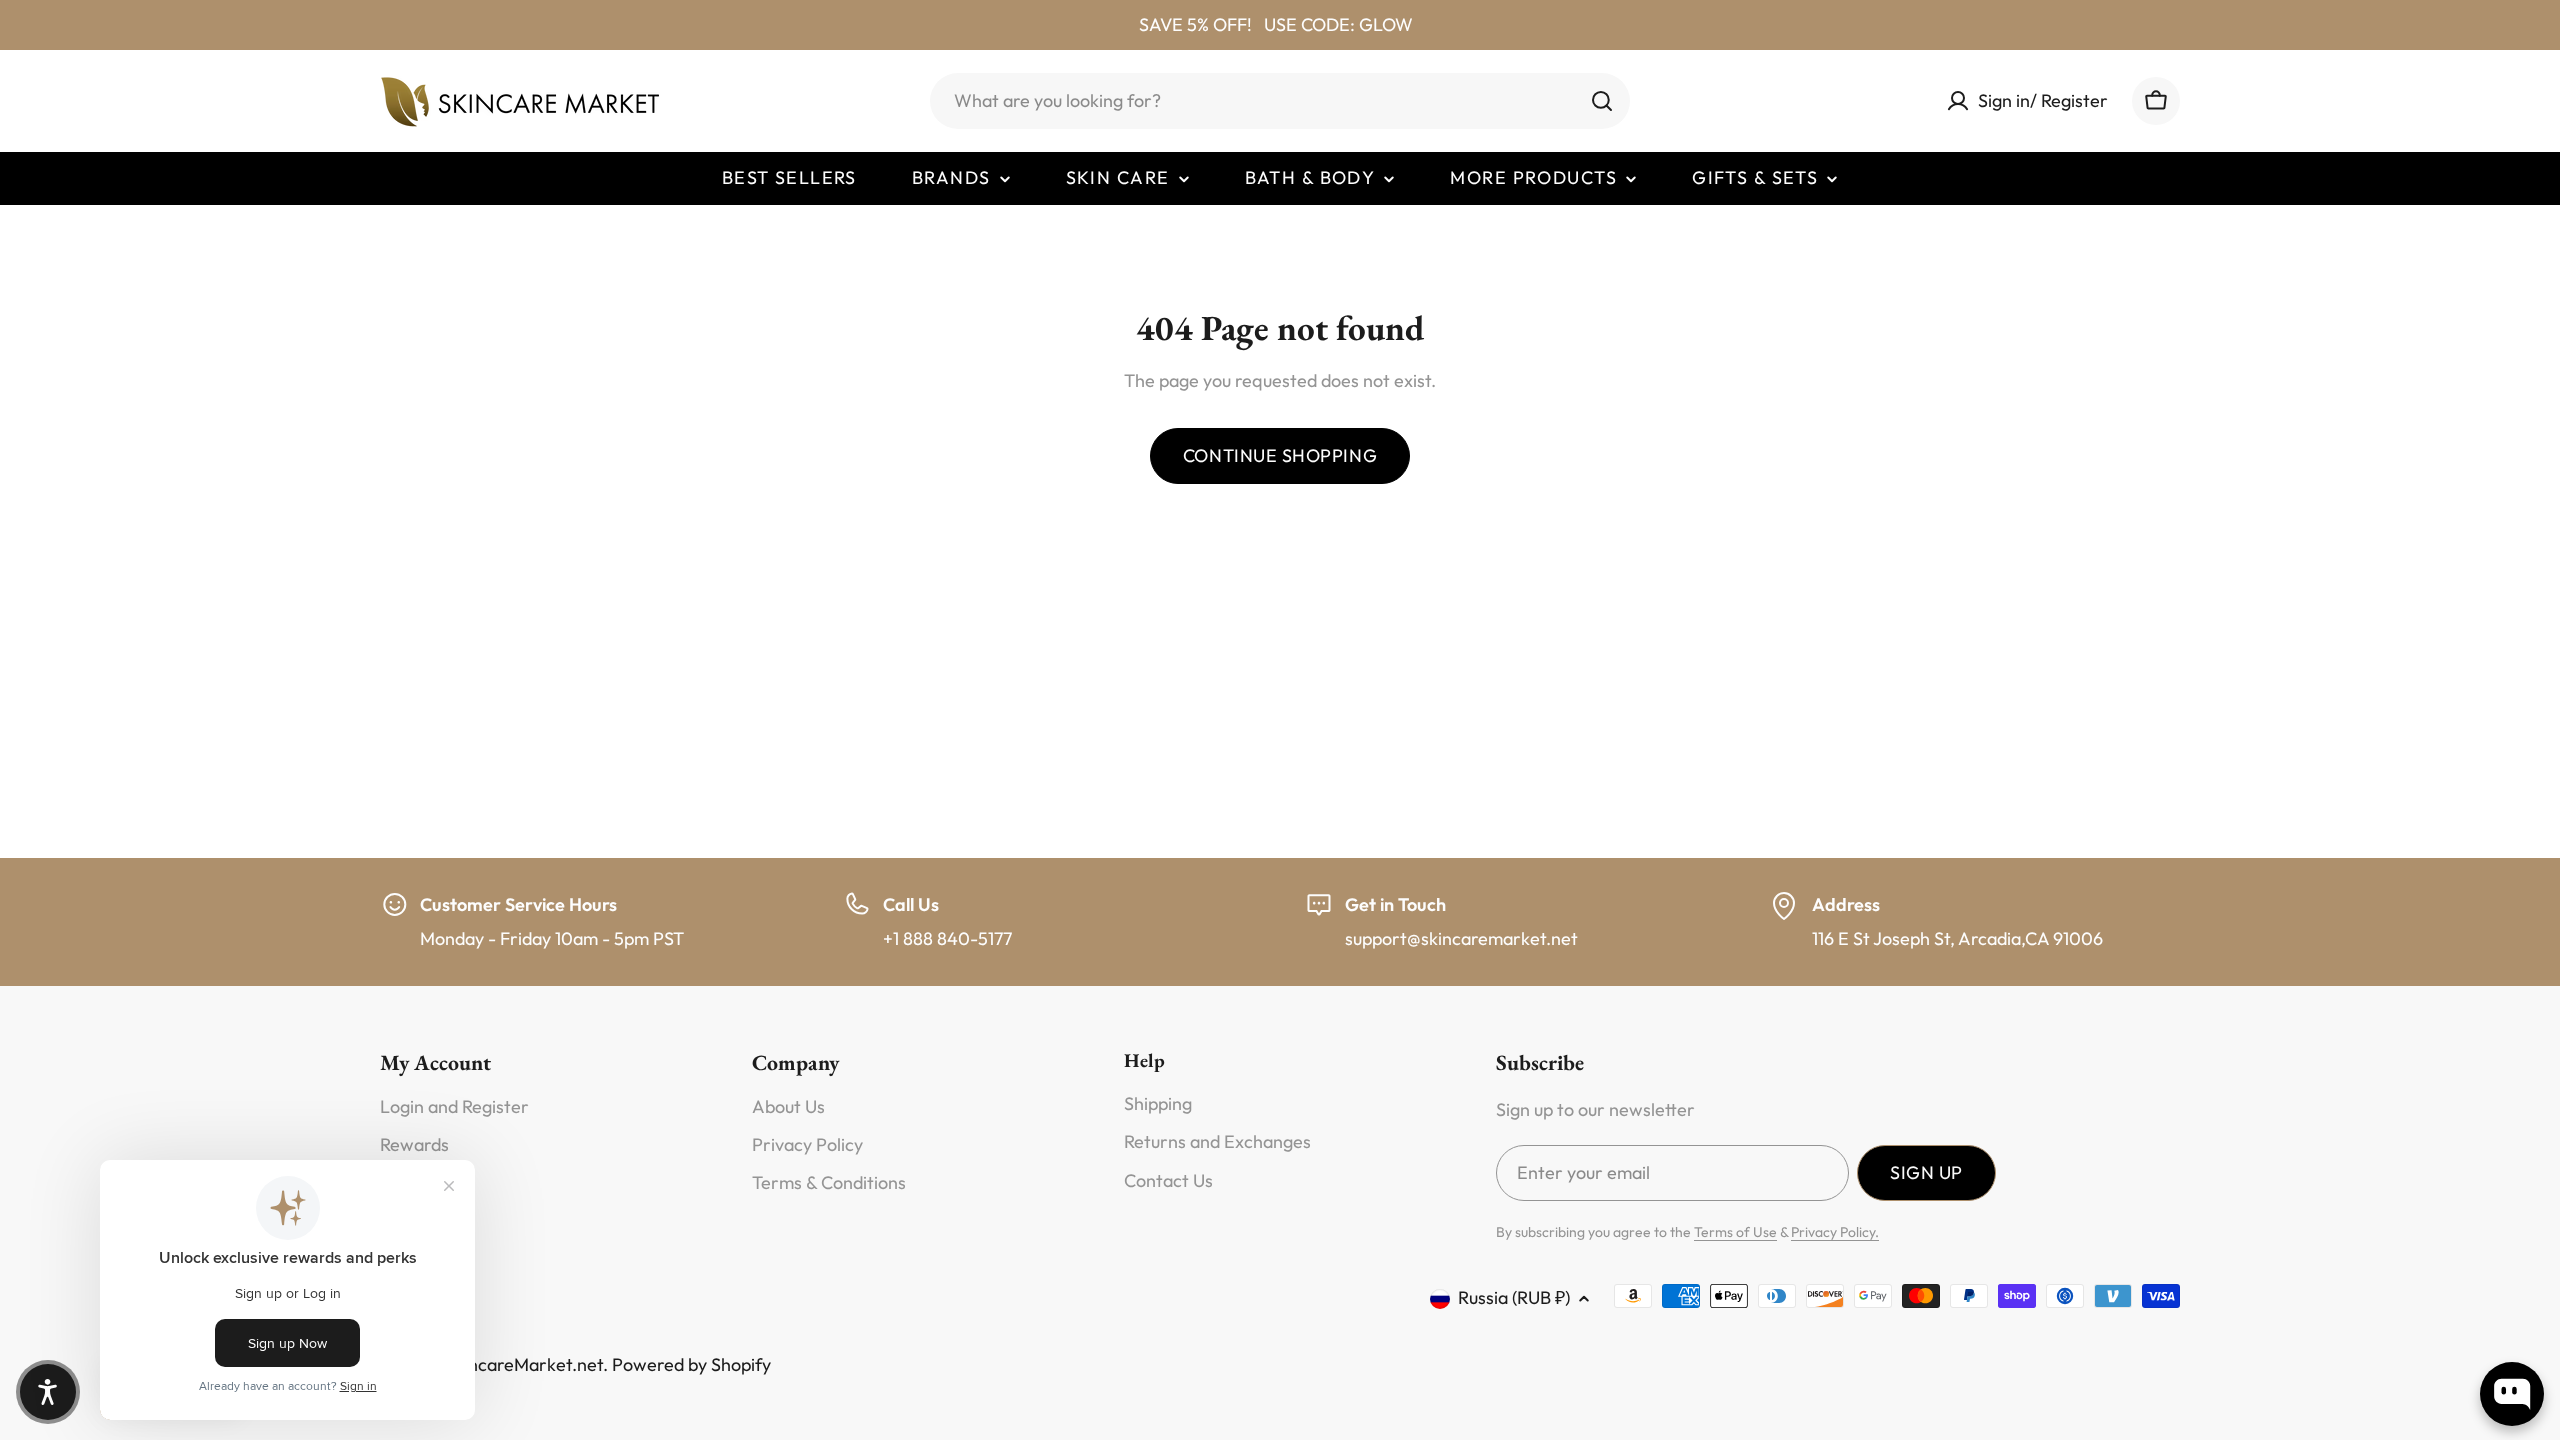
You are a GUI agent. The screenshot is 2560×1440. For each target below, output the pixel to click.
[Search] (1602, 101)
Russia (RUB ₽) (1514, 1297)
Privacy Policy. (1835, 1232)
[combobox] (1280, 101)
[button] (48, 1392)
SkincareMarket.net (524, 1364)
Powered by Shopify (691, 1364)
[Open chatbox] (2512, 1394)
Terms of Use (1735, 1232)
